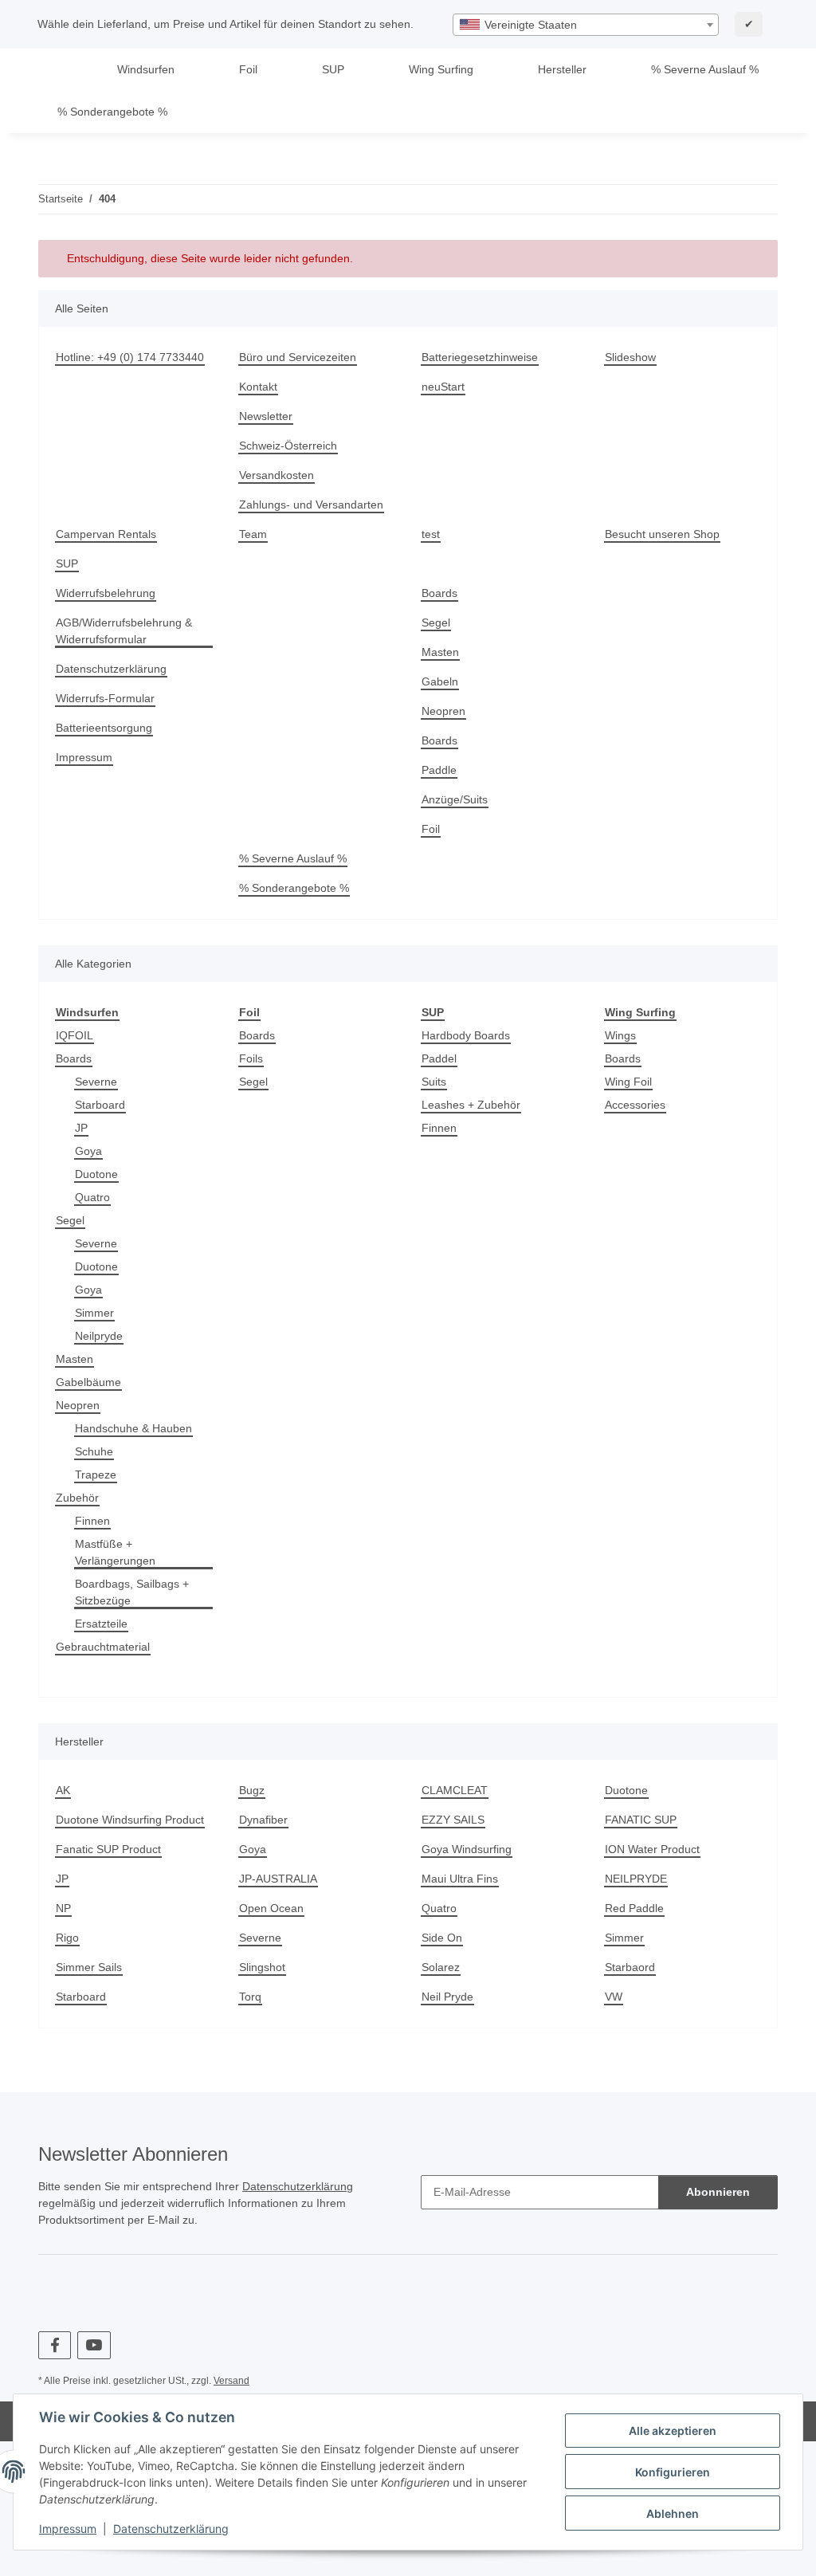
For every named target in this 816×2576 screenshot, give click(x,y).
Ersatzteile (101, 1624)
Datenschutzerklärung (171, 2529)
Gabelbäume (88, 1382)
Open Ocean (271, 1908)
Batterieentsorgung (104, 728)
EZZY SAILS (453, 1820)
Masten (440, 652)
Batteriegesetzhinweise (480, 357)
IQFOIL (75, 1035)
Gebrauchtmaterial (103, 1647)
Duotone (96, 1174)
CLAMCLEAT (455, 1790)
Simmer (94, 1313)
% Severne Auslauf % (705, 69)
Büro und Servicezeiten (298, 357)
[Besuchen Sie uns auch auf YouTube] (94, 2345)
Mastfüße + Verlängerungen (115, 1552)
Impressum (68, 2529)
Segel (436, 622)
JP (81, 1128)
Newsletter (266, 416)
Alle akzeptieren (673, 2431)
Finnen (92, 1521)
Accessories (635, 1105)
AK (63, 1790)
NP (63, 1908)
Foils (251, 1058)
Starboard (100, 1105)
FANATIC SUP (641, 1820)
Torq (250, 1997)
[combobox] (586, 25)
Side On (442, 1938)
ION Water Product (652, 1849)
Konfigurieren (673, 2472)
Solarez (441, 1967)
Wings (620, 1035)
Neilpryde (99, 1336)
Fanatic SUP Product (108, 1849)
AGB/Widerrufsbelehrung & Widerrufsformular (124, 631)
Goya (88, 1151)
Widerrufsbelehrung (106, 593)
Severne (96, 1082)
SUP (67, 563)
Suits (434, 1082)
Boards (439, 593)
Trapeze (96, 1475)
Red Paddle (634, 1908)
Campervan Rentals (106, 534)
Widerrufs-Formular (105, 698)
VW (614, 1997)
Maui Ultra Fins (460, 1879)
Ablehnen (673, 2513)
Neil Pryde (447, 1997)
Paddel (439, 1058)
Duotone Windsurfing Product (130, 1820)
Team (253, 534)
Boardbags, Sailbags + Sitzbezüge (132, 1592)
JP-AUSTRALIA (278, 1879)
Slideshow (630, 357)
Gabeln (440, 681)
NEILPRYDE (636, 1879)
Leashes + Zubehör (471, 1105)
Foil (431, 829)
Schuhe (94, 1451)
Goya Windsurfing (467, 1849)
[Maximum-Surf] (62, 70)
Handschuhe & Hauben (133, 1428)
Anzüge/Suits (455, 799)
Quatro (92, 1197)
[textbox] (586, 25)
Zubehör (77, 1498)
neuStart (443, 387)
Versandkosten (277, 475)
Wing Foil (628, 1082)
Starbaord (630, 1967)
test (431, 534)
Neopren (443, 711)
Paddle (439, 770)
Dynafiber (263, 1820)
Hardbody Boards (466, 1035)
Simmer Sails (89, 1967)
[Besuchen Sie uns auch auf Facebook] (55, 2345)
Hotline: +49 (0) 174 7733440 (130, 357)
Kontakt (258, 387)
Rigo (67, 1938)
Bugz (252, 1790)
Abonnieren (718, 2192)
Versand (231, 2381)
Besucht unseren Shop (662, 534)
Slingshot (262, 1967)
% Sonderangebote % (112, 112)
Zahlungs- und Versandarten (311, 505)
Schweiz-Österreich (288, 446)
